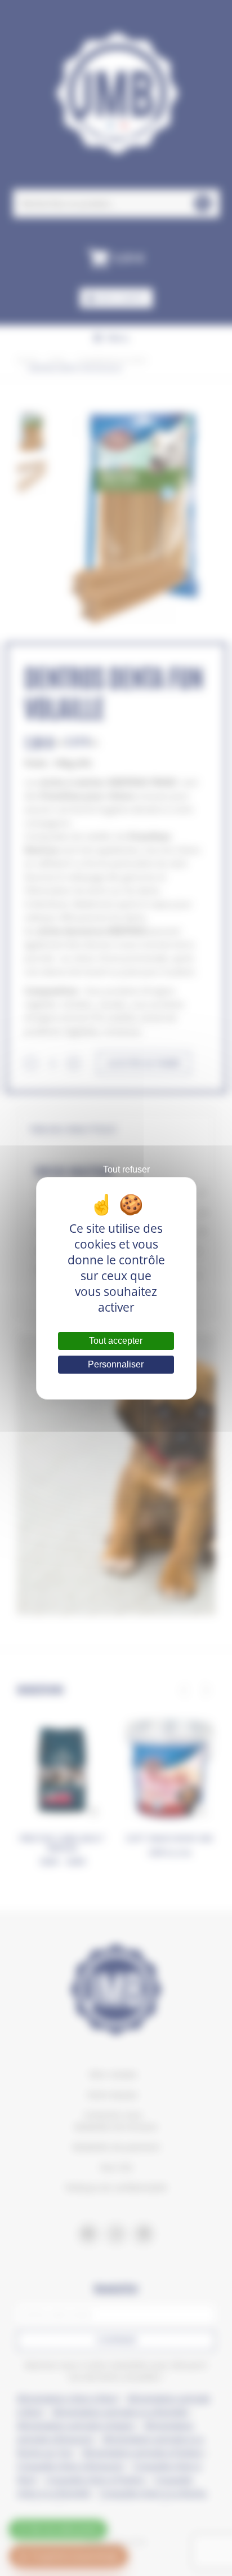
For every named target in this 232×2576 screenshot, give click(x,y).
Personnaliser (116, 1364)
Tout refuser (126, 1169)
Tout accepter (116, 1341)
